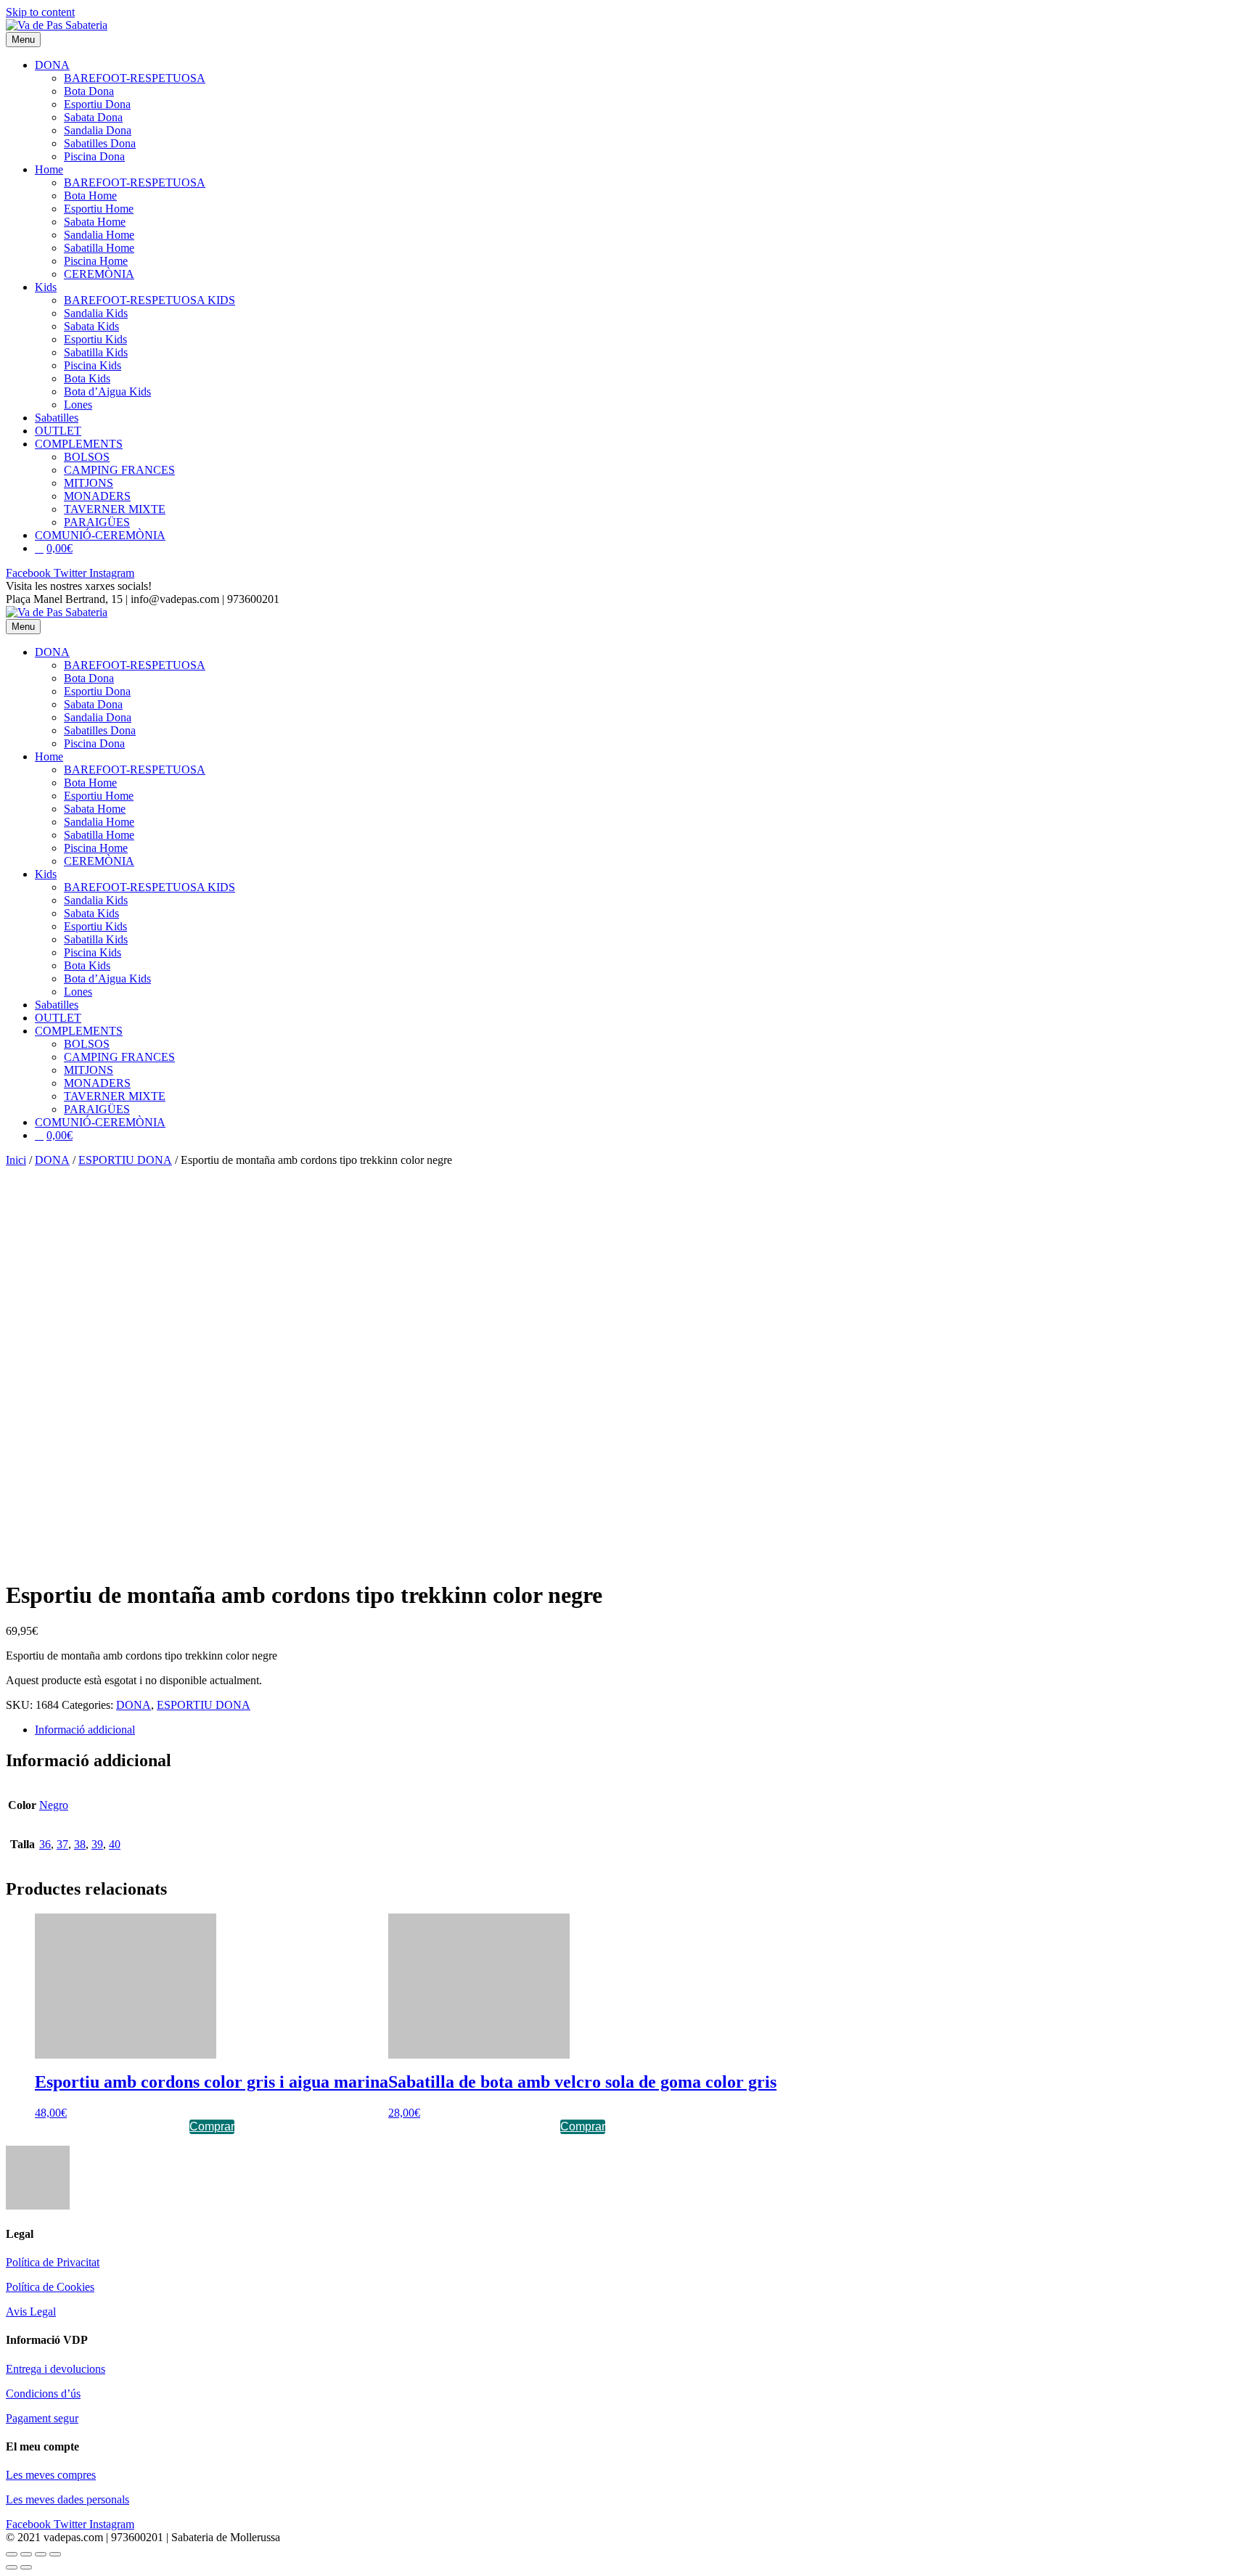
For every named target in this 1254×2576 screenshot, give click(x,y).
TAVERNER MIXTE (115, 509)
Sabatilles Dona (100, 143)
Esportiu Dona (97, 104)
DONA (52, 65)
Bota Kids (87, 378)
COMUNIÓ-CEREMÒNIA (100, 535)
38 (80, 1844)
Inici (16, 1160)
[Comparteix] (26, 2554)
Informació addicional (85, 1730)
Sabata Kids (91, 326)
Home (49, 169)
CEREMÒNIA (99, 274)
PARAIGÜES (97, 522)
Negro (54, 1805)
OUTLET (58, 431)
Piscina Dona (94, 156)
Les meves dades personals (67, 2499)
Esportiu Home (99, 209)
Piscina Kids (93, 365)
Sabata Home (95, 222)
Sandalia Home (99, 235)
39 (97, 1844)
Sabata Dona (93, 117)
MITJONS (89, 483)
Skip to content (40, 12)
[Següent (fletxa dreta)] (26, 2567)
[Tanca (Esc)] (12, 2554)
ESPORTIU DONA (125, 1160)
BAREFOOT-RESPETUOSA (135, 78)
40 (115, 1844)
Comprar (212, 2126)
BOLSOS (87, 457)
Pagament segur (42, 2418)
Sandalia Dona (98, 130)
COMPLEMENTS (79, 444)
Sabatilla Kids (96, 352)
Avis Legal (31, 2312)
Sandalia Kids (96, 313)
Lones (78, 405)
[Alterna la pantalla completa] (41, 2554)
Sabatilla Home (99, 248)
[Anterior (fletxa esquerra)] (12, 2567)
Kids (46, 287)
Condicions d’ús (43, 2394)
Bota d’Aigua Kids (107, 391)
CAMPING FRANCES (119, 470)
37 (62, 1844)
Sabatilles (57, 418)
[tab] (642, 1730)
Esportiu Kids (95, 339)
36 (45, 1844)
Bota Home (90, 196)
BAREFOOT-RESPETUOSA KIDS (149, 300)
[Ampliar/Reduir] (55, 2554)
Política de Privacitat (53, 2262)
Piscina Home (96, 261)
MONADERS (97, 496)
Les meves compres (51, 2475)
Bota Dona (89, 91)
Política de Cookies (50, 2287)
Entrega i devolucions (56, 2369)
